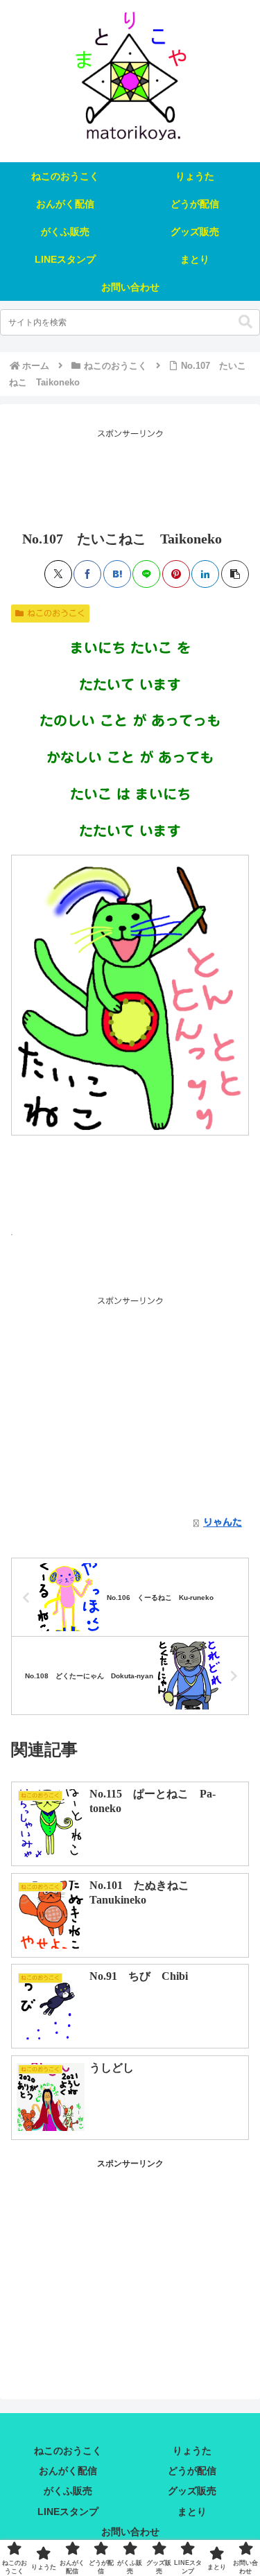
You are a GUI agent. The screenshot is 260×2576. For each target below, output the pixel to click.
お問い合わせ (130, 2532)
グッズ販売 (192, 2491)
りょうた (192, 2451)
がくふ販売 (68, 2491)
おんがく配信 (68, 2471)
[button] (245, 322)
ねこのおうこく (56, 613)
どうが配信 (192, 2471)
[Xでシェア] (58, 574)
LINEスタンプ (68, 2512)
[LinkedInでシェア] (205, 574)
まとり (192, 2512)
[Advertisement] (130, 476)
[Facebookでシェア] (87, 574)
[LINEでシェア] (146, 574)
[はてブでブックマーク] (117, 574)
